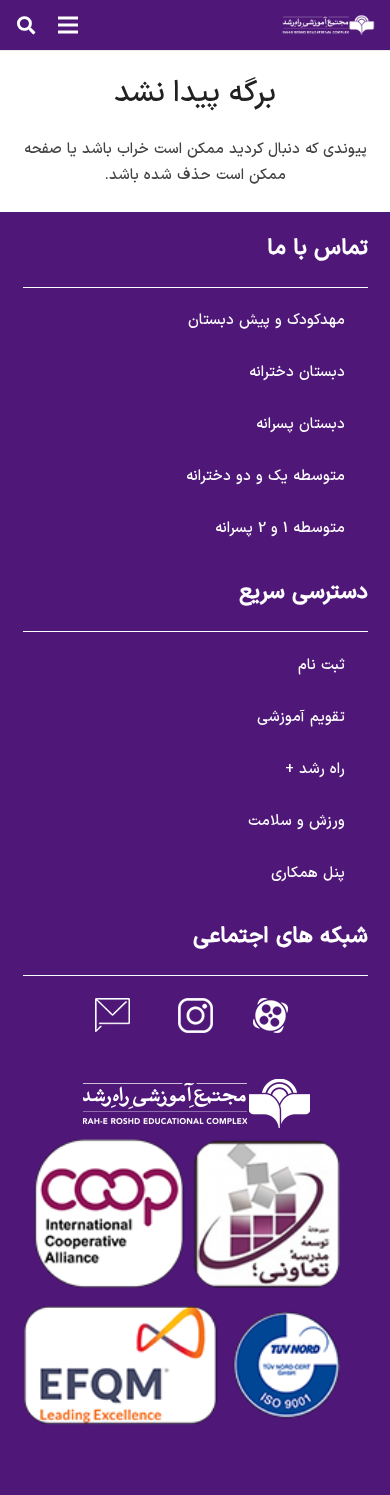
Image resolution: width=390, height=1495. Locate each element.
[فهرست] (68, 25)
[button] (26, 25)
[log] (328, 25)
